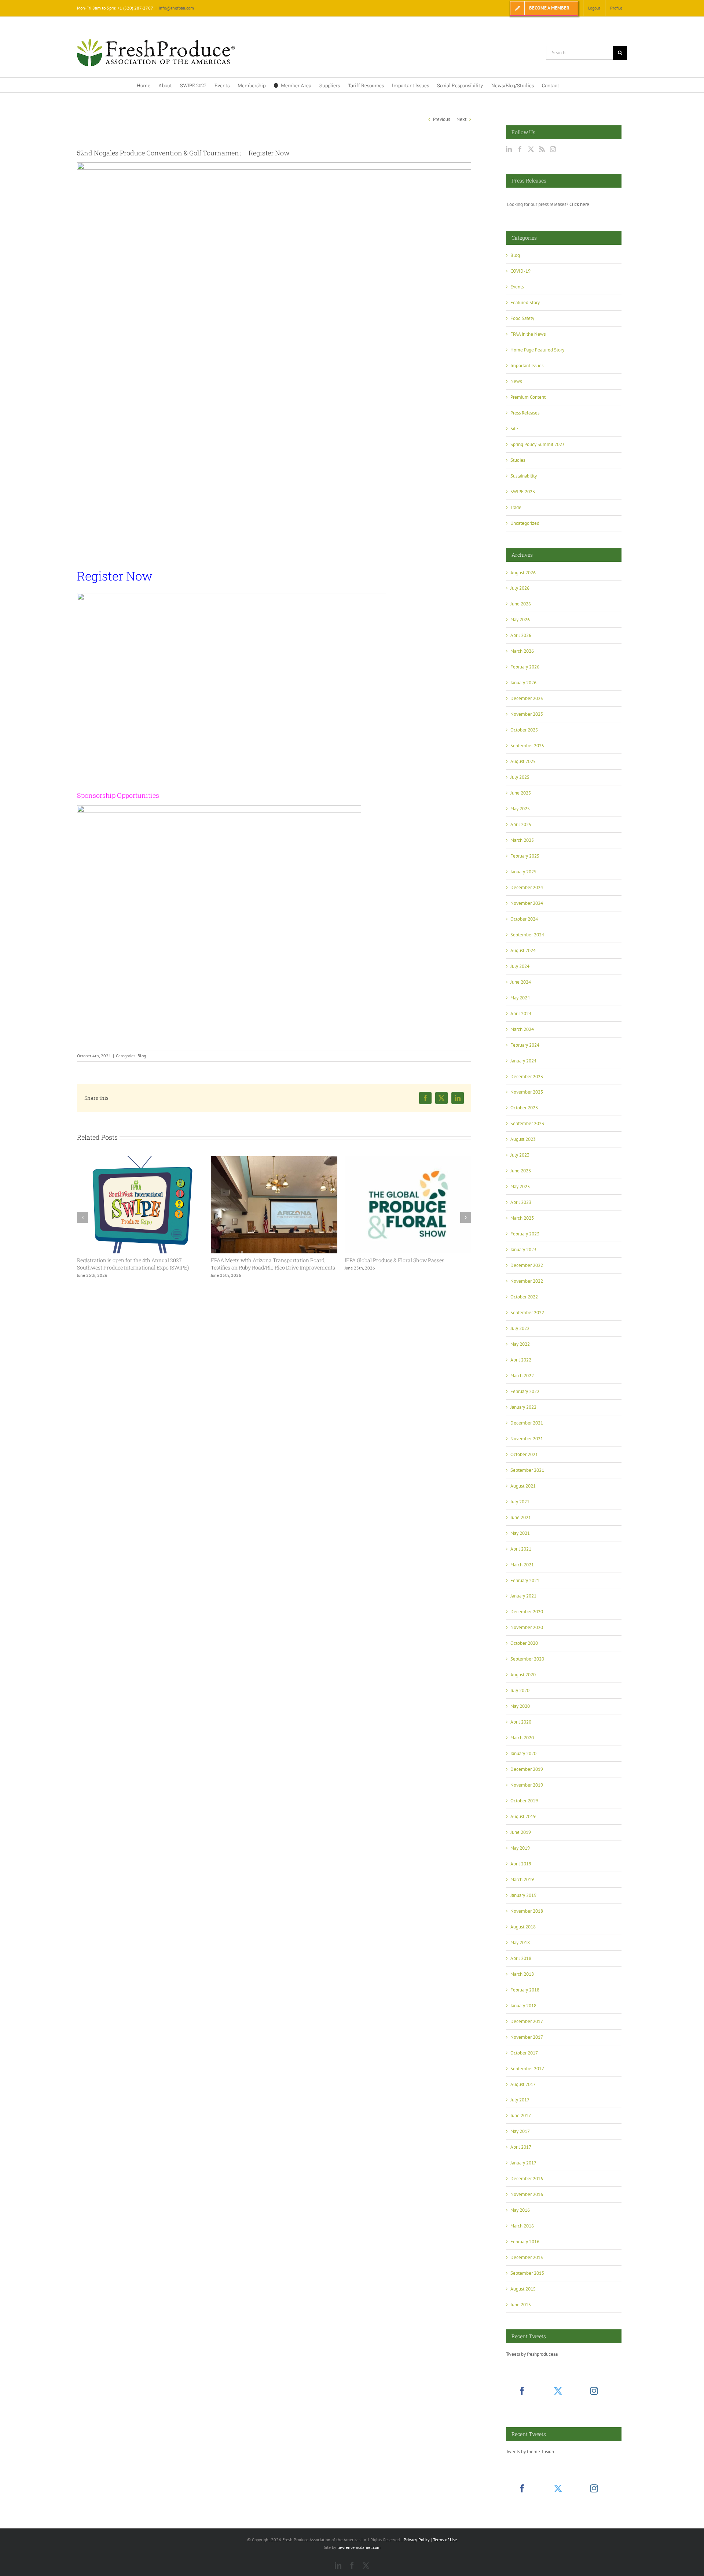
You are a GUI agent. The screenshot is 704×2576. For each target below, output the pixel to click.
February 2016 (525, 2242)
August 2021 (523, 1486)
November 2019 (527, 1785)
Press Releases (525, 413)
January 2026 (523, 683)
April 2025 (521, 824)
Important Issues (527, 366)
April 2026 (521, 635)
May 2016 (520, 2210)
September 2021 (527, 1470)
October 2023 (524, 1108)
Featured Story (525, 303)
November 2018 (527, 1911)
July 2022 (520, 1328)
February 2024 (525, 1045)
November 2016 (527, 2194)
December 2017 (527, 2021)
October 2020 (524, 1643)
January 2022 (523, 1407)
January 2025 (523, 872)
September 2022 (527, 1313)
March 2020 (522, 1738)
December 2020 (527, 1612)
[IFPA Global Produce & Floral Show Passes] (274, 1159)
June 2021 (521, 1517)
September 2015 (527, 2273)
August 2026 (523, 573)
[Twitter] (531, 149)
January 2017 (523, 2163)
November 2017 (527, 2037)
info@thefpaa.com (176, 8)
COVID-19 (520, 271)
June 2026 (521, 604)
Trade (516, 507)
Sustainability (524, 476)
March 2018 (522, 1974)
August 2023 (523, 1139)
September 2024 (527, 935)
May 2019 (520, 1848)
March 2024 (522, 1029)
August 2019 (523, 1816)
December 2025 (527, 698)
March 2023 (522, 1218)
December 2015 (527, 2257)
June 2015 (521, 2305)
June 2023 (521, 1171)
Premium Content (528, 397)
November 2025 (527, 714)
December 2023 (527, 1077)
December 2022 (527, 1265)
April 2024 (521, 1014)
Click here (579, 204)
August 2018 (523, 1927)
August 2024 (523, 950)
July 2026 (520, 588)
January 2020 (523, 1753)
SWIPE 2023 (523, 492)
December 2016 (527, 2179)
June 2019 (521, 1832)
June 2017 (521, 2116)
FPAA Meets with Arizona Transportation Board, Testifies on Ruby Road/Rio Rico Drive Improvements (139, 1264)
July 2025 (520, 777)
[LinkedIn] (509, 149)
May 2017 (520, 2131)
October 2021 (524, 1454)
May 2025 (520, 809)
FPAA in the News (528, 334)
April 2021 (521, 1549)
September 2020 (527, 1659)
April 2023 (521, 1202)
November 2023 (527, 1092)
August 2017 (523, 2084)
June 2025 (521, 793)
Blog (142, 1056)
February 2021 (525, 1580)
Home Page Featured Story (537, 350)
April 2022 (521, 1360)
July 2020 (520, 1690)
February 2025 (525, 856)
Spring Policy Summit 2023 (538, 444)
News (516, 381)
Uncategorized (525, 523)
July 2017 (520, 2100)
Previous (441, 119)
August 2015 (523, 2289)
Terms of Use (445, 2540)
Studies (518, 460)
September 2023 (527, 1123)
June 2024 (521, 982)
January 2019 (523, 1895)
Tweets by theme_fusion (530, 2452)
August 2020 (523, 1675)
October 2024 (524, 919)
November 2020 (527, 1627)
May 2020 (520, 1706)
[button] (82, 1217)
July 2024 (520, 966)
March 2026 (522, 651)
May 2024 (520, 998)
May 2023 (520, 1186)
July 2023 (520, 1155)
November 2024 (527, 903)
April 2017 (521, 2147)
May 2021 (520, 1533)
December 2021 (527, 1423)
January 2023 (523, 1250)
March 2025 (522, 840)
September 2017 (527, 2069)
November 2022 (527, 1281)
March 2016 (522, 2226)
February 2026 (525, 667)
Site (514, 429)
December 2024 (527, 887)
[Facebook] (520, 149)
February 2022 (525, 1391)
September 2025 (527, 746)
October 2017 (524, 2053)
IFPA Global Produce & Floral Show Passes (261, 1260)
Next (461, 119)
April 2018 (521, 1958)
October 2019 (524, 1801)
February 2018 (525, 1990)
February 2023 (525, 1234)
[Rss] (542, 149)
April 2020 (521, 1722)
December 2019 (527, 1769)
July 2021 (520, 1502)
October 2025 (524, 730)
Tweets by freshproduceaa (532, 2354)
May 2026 (520, 620)
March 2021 (522, 1565)
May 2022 (520, 1344)
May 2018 (520, 1943)
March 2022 (522, 1376)
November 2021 (527, 1439)
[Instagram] (553, 149)
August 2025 (523, 761)
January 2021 (523, 1596)
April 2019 (521, 1864)
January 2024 (523, 1061)
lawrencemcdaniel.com (359, 2547)
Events (517, 287)
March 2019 (522, 1880)
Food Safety (522, 318)
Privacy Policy (417, 2540)
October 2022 (524, 1297)
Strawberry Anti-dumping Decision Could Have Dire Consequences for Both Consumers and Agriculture (406, 1264)
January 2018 (523, 2006)
